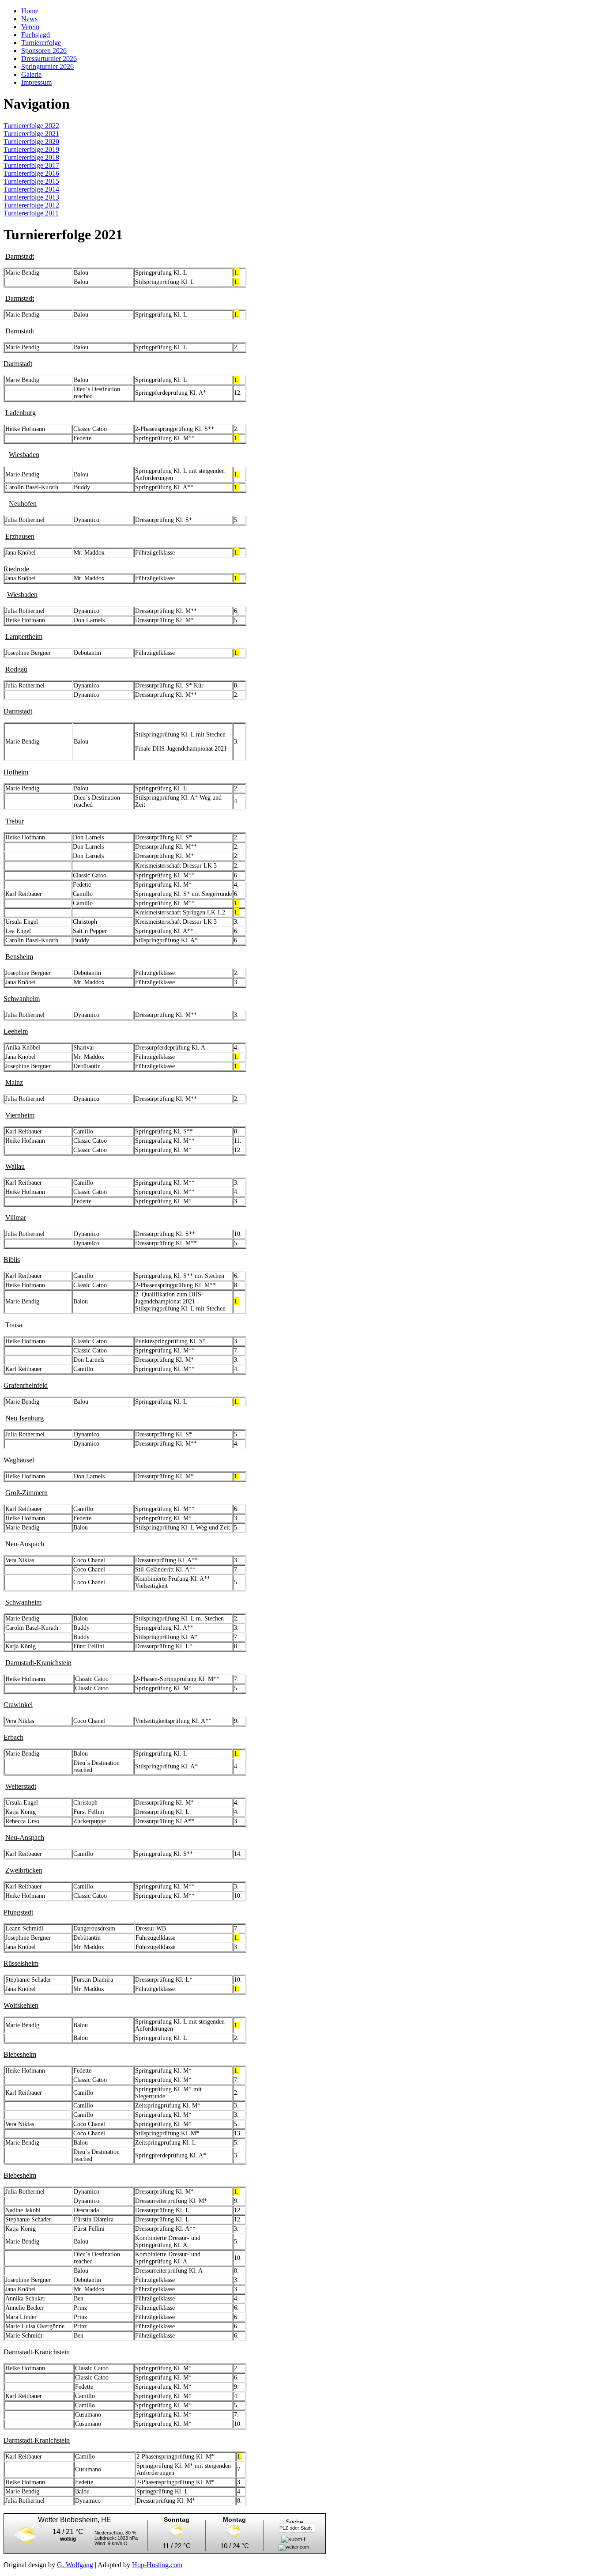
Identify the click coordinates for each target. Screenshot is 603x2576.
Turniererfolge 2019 (31, 149)
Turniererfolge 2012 (31, 205)
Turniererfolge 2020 (31, 142)
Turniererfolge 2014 (31, 189)
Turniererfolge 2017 (31, 165)
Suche (294, 2522)
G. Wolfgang (75, 2565)
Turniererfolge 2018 (31, 157)
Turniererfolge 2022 (31, 126)
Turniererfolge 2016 (31, 173)
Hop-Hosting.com (157, 2565)
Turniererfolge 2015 (31, 181)
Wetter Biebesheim (68, 2520)
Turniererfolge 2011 (31, 213)
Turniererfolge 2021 (31, 134)
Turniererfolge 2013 (31, 197)
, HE (104, 2520)
